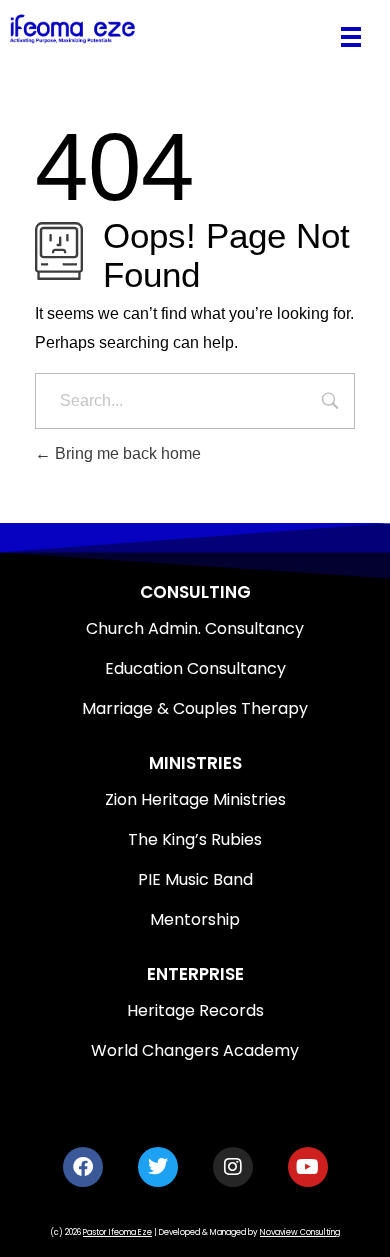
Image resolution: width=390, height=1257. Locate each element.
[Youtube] (308, 1167)
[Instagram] (233, 1167)
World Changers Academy (195, 1050)
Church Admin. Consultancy (195, 628)
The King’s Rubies (195, 839)
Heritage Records (195, 1010)
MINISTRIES (195, 763)
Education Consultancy (195, 668)
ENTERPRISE (195, 974)
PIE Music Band (195, 879)
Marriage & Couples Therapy (195, 708)
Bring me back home (126, 453)
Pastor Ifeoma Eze (117, 1232)
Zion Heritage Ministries (195, 799)
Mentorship (195, 919)
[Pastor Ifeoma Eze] (166, 28)
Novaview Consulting (300, 1232)
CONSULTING (195, 592)
